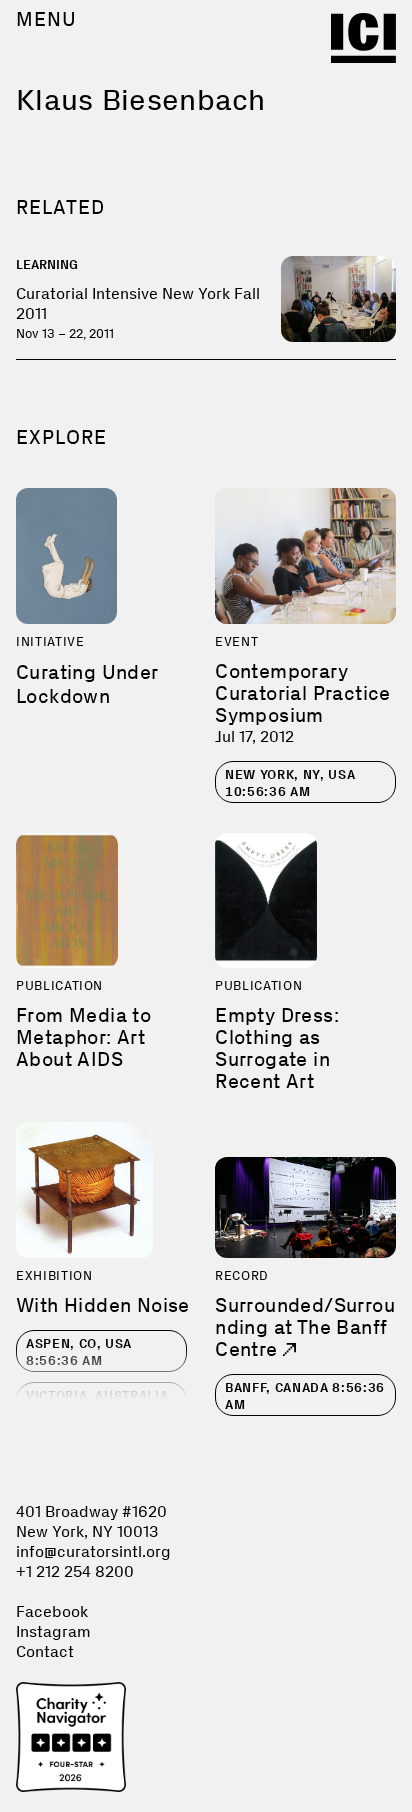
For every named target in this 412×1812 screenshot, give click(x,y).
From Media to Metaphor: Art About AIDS (83, 1037)
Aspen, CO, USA (79, 1352)
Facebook (52, 1611)
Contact (45, 1651)
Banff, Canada (305, 1396)
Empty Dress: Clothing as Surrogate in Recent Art (277, 1048)
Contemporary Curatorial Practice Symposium (303, 693)
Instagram (53, 1631)
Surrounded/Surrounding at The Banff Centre (305, 1327)
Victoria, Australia (97, 1404)
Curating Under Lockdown (87, 684)
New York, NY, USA (290, 783)
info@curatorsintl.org (93, 1551)
